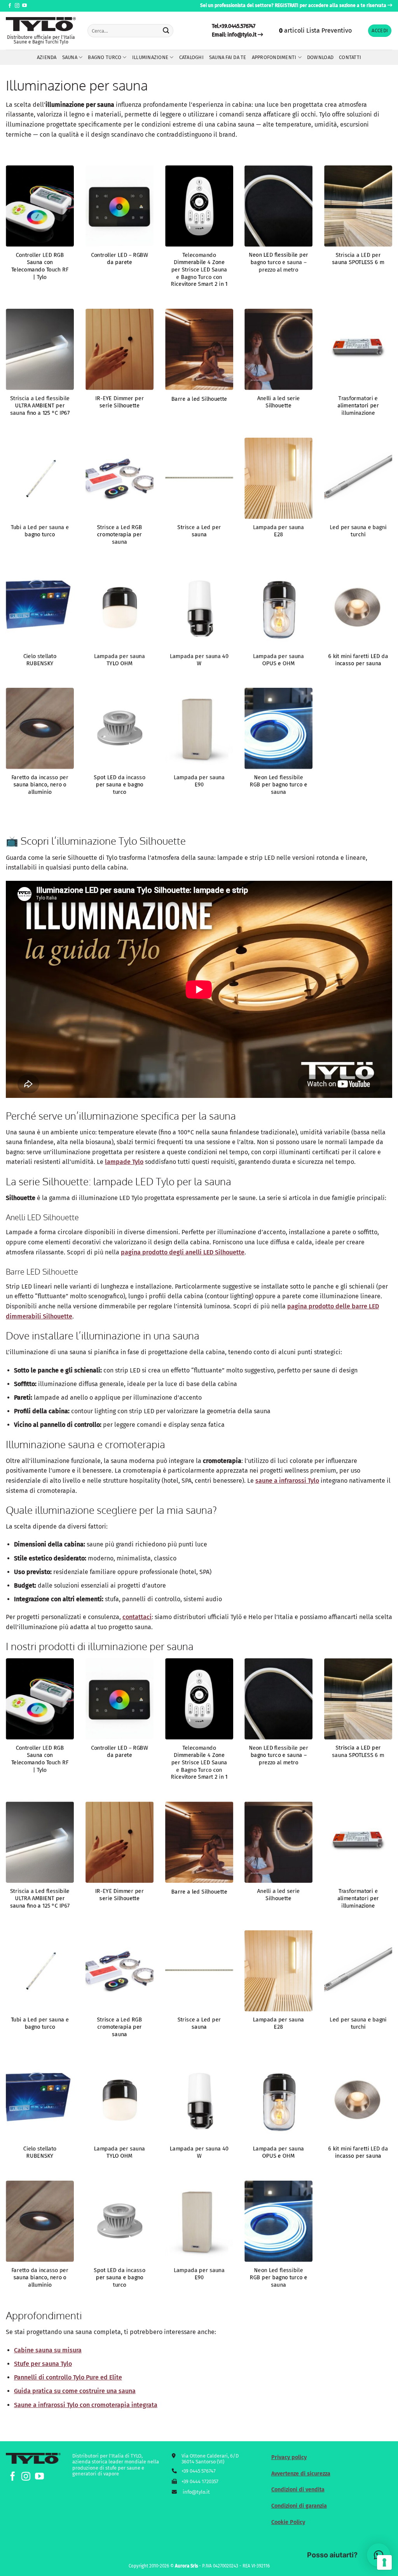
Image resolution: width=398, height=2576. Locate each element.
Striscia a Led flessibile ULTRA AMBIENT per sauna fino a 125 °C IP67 (40, 406)
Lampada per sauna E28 (278, 531)
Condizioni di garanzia (299, 2506)
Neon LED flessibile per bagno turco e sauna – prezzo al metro (278, 263)
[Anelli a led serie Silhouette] (278, 349)
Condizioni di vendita (298, 2490)
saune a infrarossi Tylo (287, 1481)
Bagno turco (105, 57)
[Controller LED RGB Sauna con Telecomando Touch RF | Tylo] (40, 206)
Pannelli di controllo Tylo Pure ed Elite (68, 2377)
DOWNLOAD (320, 57)
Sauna (70, 57)
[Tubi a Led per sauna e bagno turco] (40, 478)
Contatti (350, 57)
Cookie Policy (288, 2522)
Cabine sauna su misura (48, 2350)
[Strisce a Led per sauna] (199, 478)
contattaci (137, 1617)
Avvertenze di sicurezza (301, 2474)
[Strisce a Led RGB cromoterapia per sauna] (120, 478)
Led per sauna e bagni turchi (358, 531)
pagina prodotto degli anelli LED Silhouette (183, 1252)
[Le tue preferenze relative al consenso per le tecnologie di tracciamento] (384, 2562)
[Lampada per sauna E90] (199, 728)
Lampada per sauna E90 (199, 781)
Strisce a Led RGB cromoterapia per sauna (119, 534)
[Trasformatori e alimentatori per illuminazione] (358, 349)
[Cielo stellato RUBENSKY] (40, 607)
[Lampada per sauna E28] (278, 478)
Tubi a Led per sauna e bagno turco (40, 531)
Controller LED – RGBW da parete (120, 259)
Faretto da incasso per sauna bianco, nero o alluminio (40, 785)
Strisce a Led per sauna (199, 531)
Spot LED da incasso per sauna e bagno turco (119, 785)
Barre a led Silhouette (199, 399)
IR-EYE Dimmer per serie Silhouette (120, 402)
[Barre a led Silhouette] (199, 349)
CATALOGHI (191, 57)
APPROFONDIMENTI (274, 57)
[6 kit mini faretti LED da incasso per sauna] (358, 607)
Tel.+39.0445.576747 (234, 26)
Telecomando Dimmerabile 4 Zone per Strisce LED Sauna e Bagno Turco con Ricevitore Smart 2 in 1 (199, 270)
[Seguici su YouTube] (24, 6)
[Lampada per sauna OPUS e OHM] (278, 607)
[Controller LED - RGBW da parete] (120, 206)
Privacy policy (289, 2457)
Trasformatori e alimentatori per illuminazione (358, 406)
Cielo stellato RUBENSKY (40, 660)
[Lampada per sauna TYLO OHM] (120, 607)
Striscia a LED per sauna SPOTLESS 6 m (358, 259)
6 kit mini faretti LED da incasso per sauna (358, 660)
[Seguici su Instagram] (17, 6)
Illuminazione (150, 57)
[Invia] (166, 31)
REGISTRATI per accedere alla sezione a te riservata (331, 5)
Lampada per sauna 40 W (199, 660)
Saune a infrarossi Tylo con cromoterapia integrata (86, 2405)
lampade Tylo (124, 1162)
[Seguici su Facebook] (10, 6)
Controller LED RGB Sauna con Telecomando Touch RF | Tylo (40, 266)
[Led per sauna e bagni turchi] (358, 478)
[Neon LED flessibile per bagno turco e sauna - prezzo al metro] (278, 206)
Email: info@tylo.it (234, 35)
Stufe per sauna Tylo (43, 2364)
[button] (380, 31)
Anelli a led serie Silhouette (279, 402)
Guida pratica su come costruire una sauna (75, 2391)
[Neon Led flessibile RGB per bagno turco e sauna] (278, 728)
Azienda (47, 57)
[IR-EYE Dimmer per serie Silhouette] (120, 349)
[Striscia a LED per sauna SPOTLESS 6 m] (358, 206)
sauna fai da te (228, 57)
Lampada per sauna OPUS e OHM (278, 660)
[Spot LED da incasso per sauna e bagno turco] (120, 728)
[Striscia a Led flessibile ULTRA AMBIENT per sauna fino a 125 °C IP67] (40, 349)
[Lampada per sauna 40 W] (199, 607)
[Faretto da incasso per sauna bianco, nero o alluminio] (40, 728)
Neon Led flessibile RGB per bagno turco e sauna (279, 785)
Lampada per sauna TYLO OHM (120, 660)
